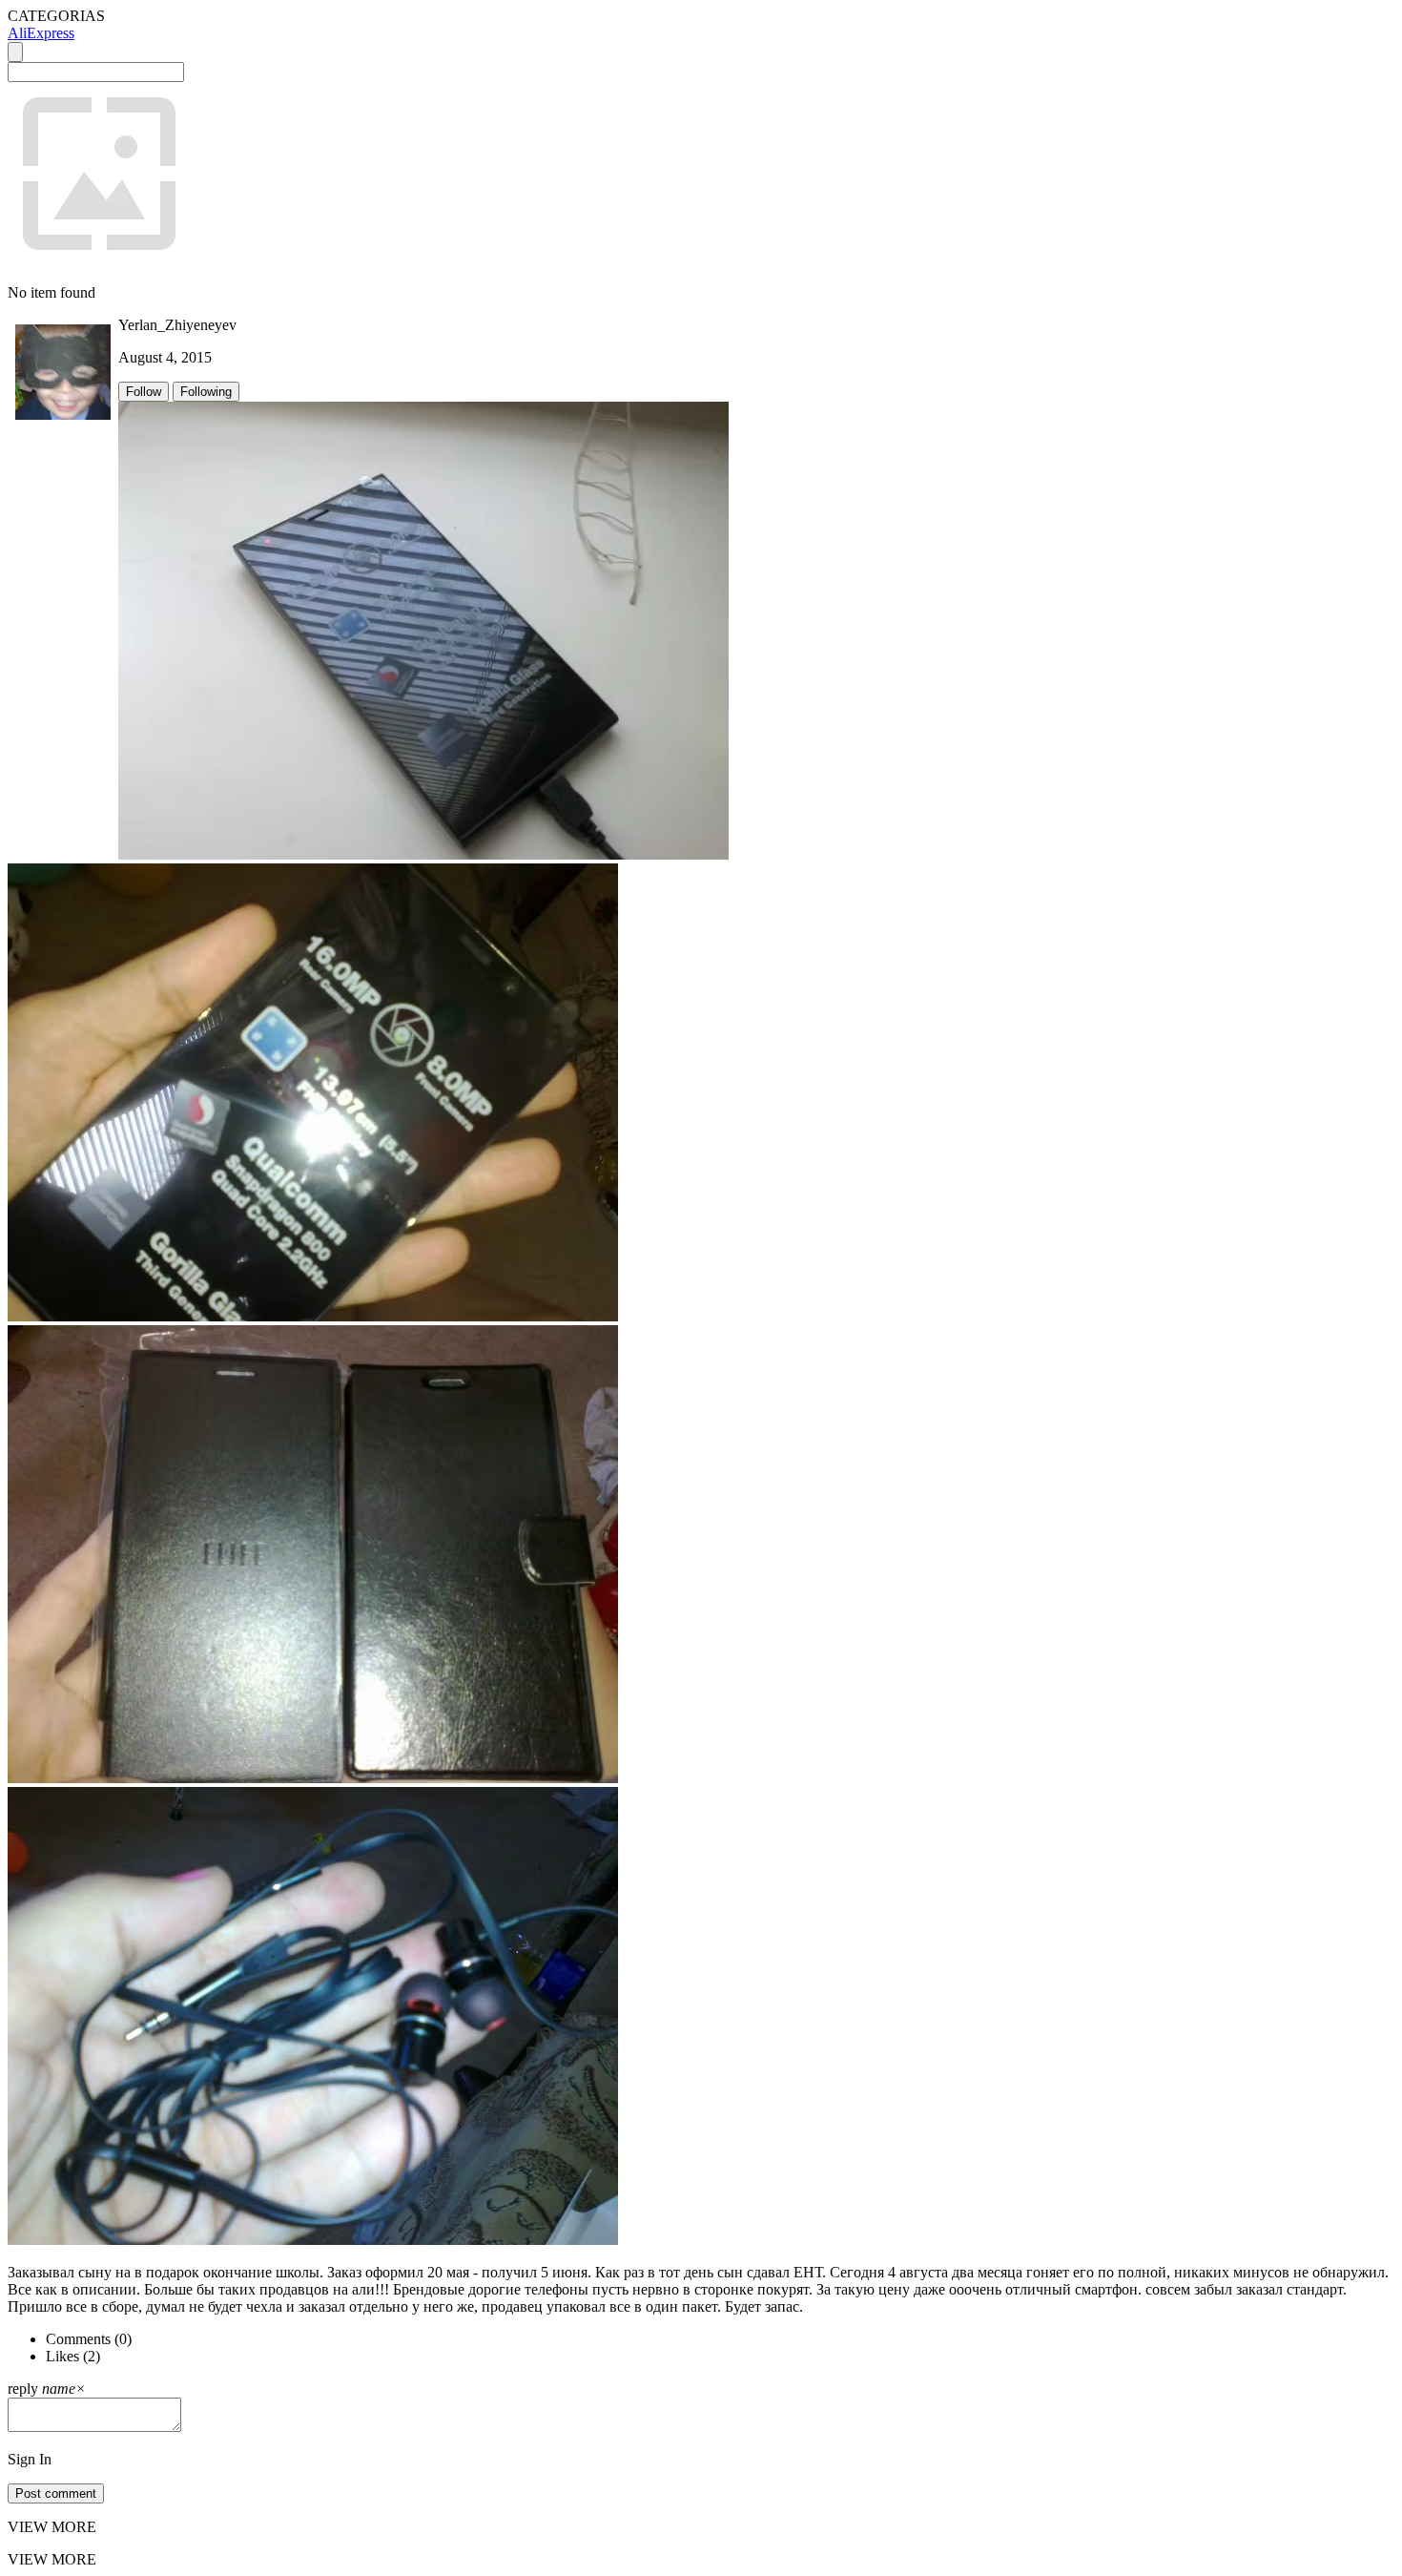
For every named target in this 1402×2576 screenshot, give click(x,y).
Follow (144, 392)
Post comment (56, 2493)
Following (206, 392)
